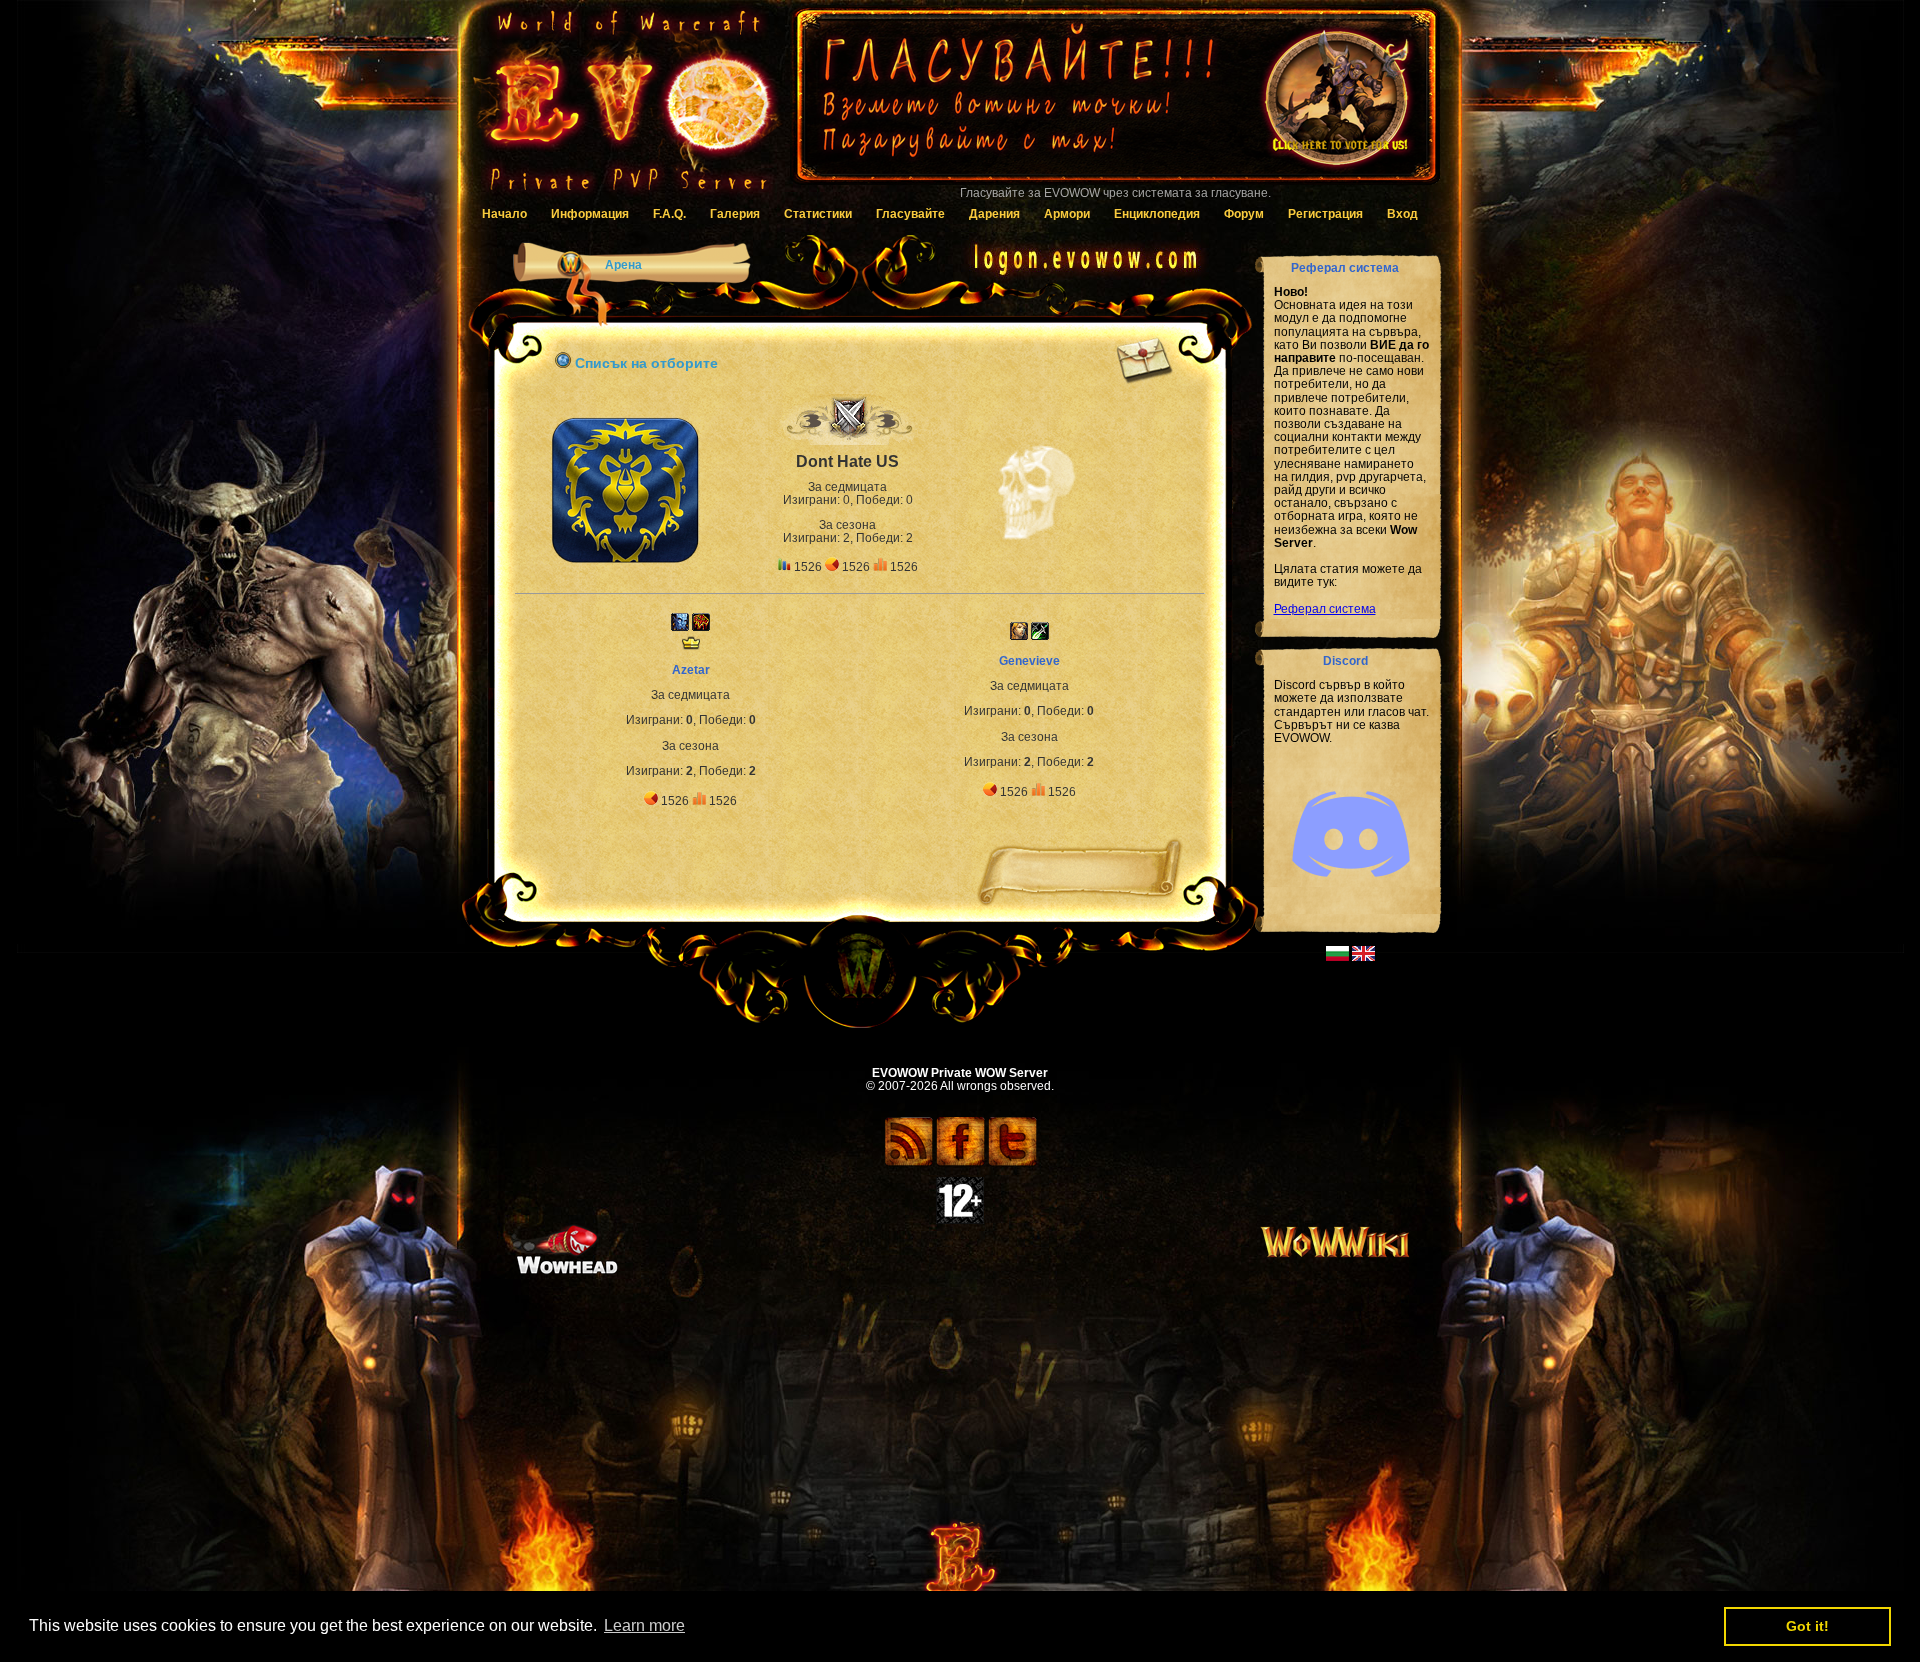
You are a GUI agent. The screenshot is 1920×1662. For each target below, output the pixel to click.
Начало (504, 214)
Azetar (691, 670)
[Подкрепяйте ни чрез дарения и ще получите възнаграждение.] (1115, 105)
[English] (1363, 957)
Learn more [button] (644, 1625)
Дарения (994, 214)
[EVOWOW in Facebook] (960, 1163)
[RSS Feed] (908, 1163)
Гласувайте (910, 214)
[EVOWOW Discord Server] (1351, 894)
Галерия (735, 214)
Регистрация (1325, 214)
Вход (1402, 214)
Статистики (818, 214)
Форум (1244, 214)
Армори (1067, 214)
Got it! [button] (1807, 1626)
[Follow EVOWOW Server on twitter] (1012, 1163)
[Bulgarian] (1337, 957)
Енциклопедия (1157, 214)
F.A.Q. (669, 214)
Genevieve (1029, 661)
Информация (590, 214)
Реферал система (1325, 609)
